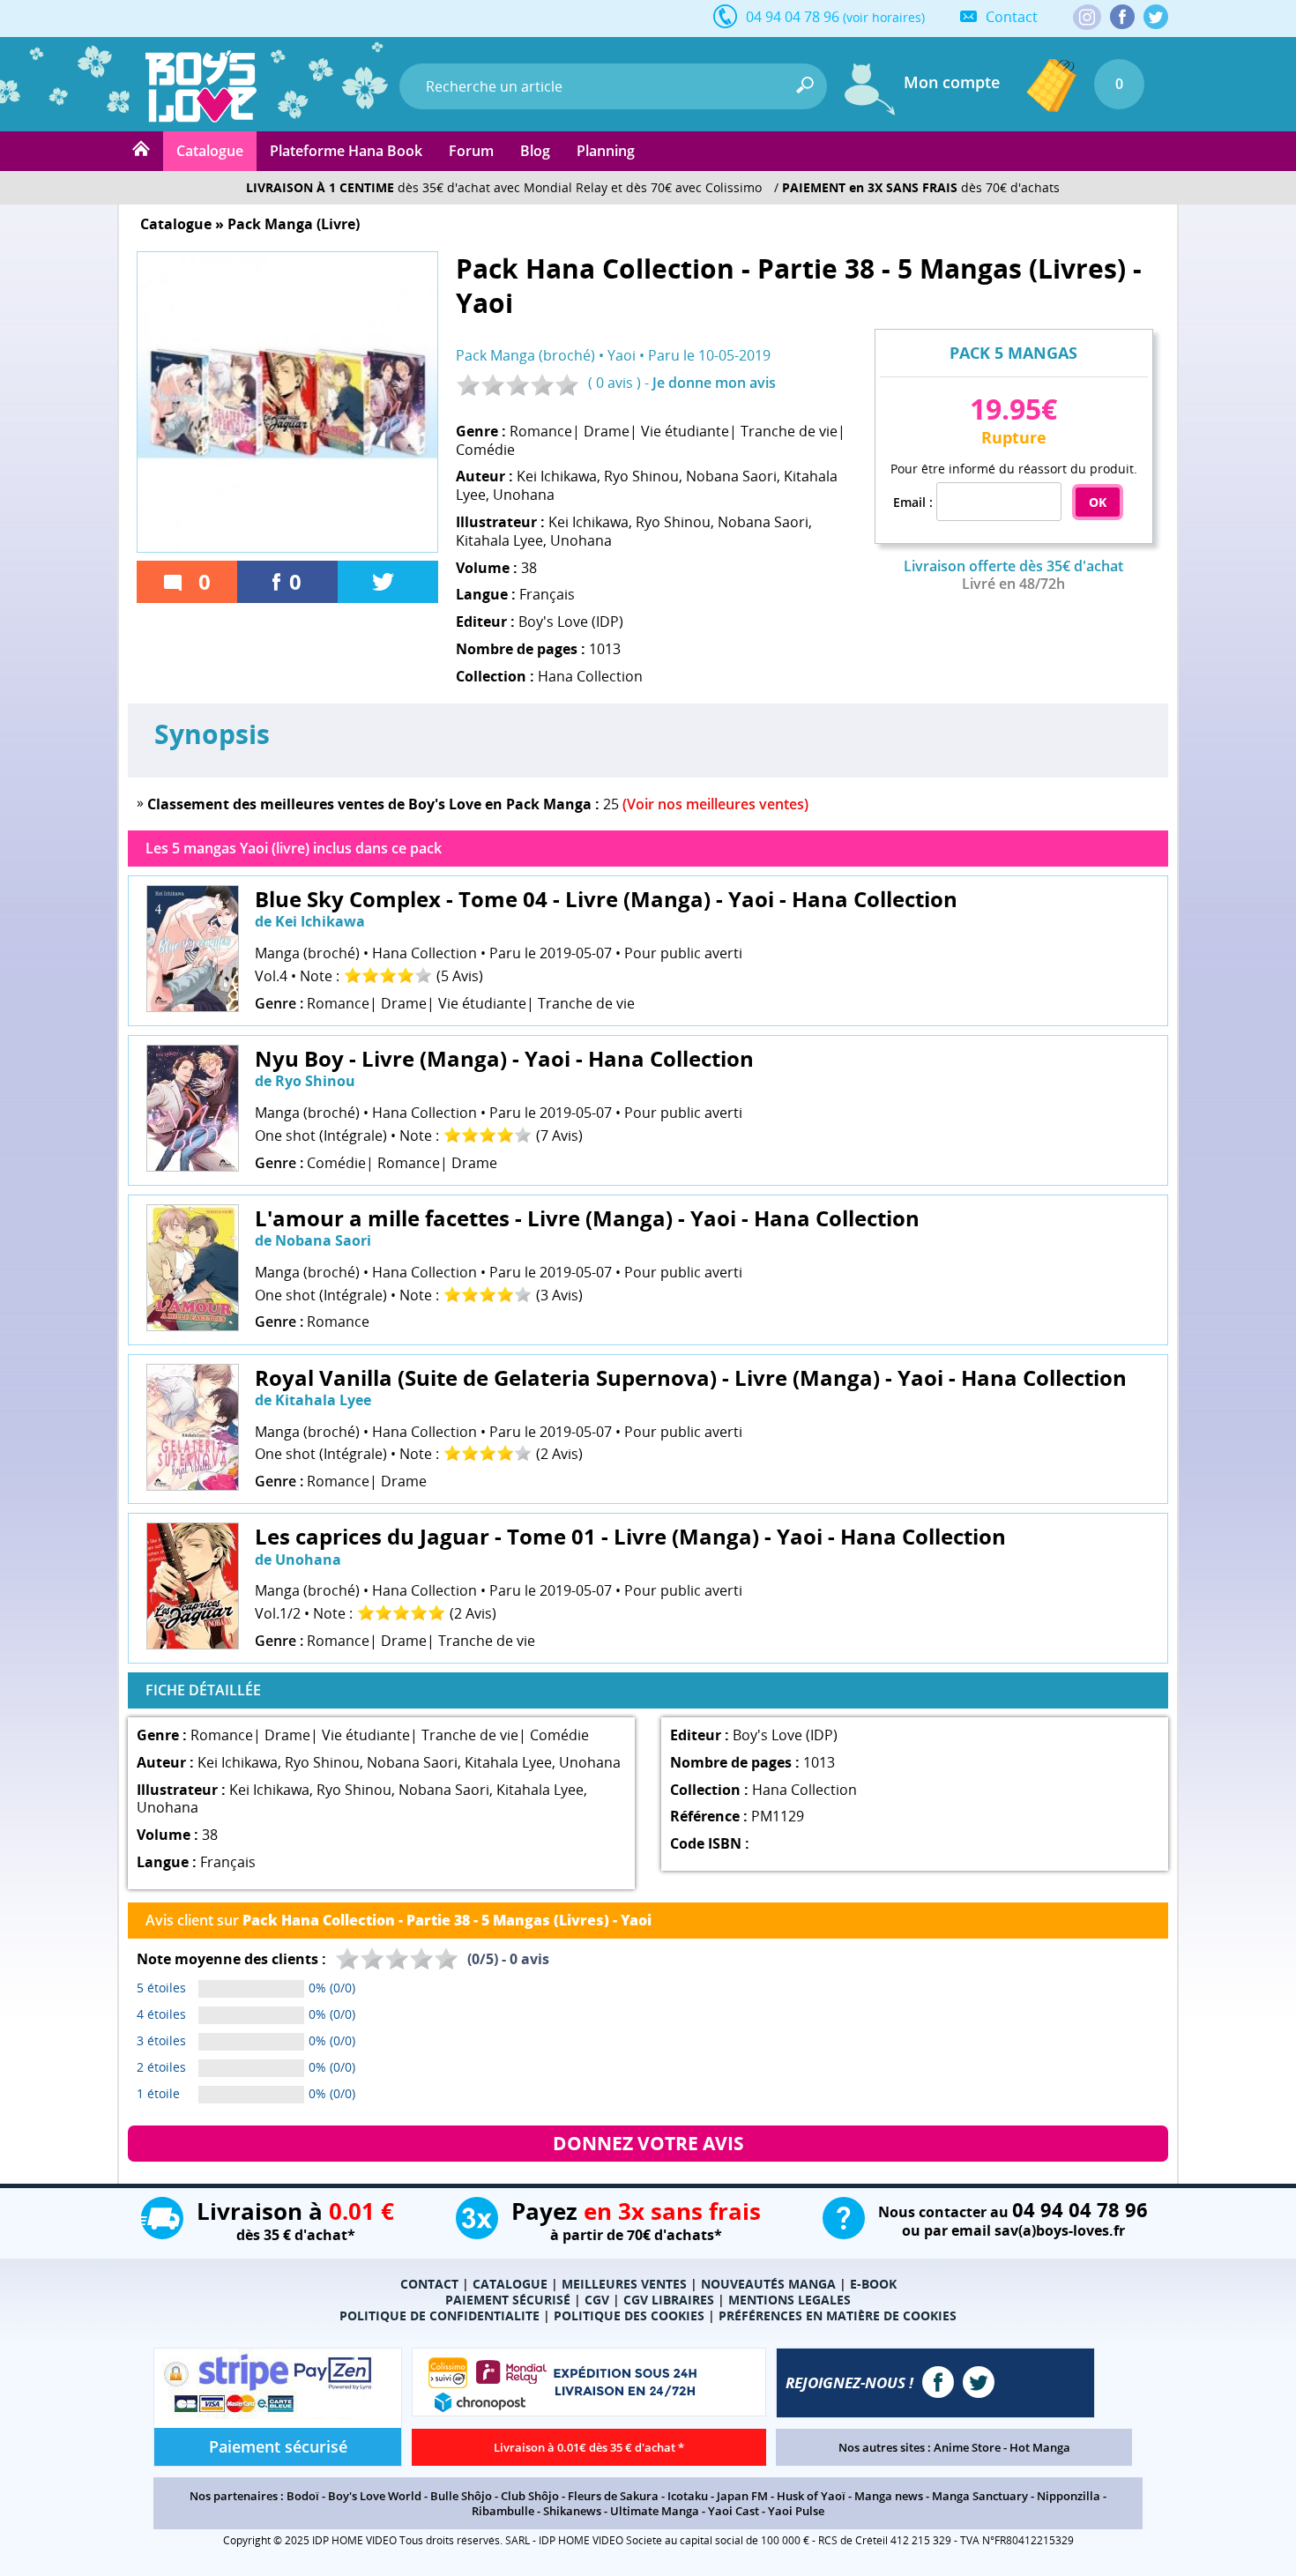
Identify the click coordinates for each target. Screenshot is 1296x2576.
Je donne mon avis (714, 383)
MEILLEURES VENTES (624, 2284)
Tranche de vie (789, 431)
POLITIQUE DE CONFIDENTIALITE (439, 2315)
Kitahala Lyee (499, 540)
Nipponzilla (1069, 2496)
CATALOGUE (510, 2284)
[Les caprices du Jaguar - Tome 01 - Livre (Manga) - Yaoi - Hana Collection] (193, 1644)
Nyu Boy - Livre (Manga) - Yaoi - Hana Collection (504, 1058)
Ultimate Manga (655, 2511)
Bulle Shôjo (461, 2496)
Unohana (524, 495)
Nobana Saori (731, 476)
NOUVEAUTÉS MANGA (768, 2284)
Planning (606, 151)
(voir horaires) (884, 17)
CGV (597, 2300)
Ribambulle (503, 2511)
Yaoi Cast (734, 2511)
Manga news (889, 2496)
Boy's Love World (375, 2496)
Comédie (485, 450)
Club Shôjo (530, 2496)
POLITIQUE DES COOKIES (629, 2315)
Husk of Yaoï (811, 2496)
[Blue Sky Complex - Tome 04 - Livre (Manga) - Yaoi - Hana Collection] (193, 1007)
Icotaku (688, 2496)
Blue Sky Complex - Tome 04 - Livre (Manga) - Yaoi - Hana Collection (606, 899)
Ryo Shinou (641, 476)
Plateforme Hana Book (346, 151)
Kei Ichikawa (557, 476)
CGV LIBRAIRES (669, 2300)
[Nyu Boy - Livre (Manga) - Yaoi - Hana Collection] (193, 1166)
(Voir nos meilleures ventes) (715, 804)
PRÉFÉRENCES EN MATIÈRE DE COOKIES (838, 2315)
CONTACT (429, 2284)
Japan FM (742, 2496)
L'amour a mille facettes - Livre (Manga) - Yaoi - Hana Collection (587, 1218)
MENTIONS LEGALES (790, 2300)
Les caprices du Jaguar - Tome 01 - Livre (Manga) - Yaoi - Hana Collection (630, 1536)
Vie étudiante (685, 431)
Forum (471, 151)
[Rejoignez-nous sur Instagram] (1087, 19)
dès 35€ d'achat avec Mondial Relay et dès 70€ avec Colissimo (504, 187)
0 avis (614, 383)
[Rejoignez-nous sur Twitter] (1156, 17)
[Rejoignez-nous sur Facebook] (1122, 17)
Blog (535, 151)
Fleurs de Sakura (613, 2496)
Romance (541, 431)
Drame (607, 431)
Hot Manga (1040, 2447)
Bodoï (303, 2496)
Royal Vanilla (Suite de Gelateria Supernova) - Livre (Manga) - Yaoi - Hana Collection (691, 1377)
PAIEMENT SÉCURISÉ (508, 2300)
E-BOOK (873, 2284)
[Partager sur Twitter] (388, 582)
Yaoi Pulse (796, 2511)
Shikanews (572, 2511)
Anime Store (967, 2447)
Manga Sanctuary (980, 2496)
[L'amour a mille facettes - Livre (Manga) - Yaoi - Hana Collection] (193, 1326)
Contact (1012, 17)
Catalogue (210, 151)
